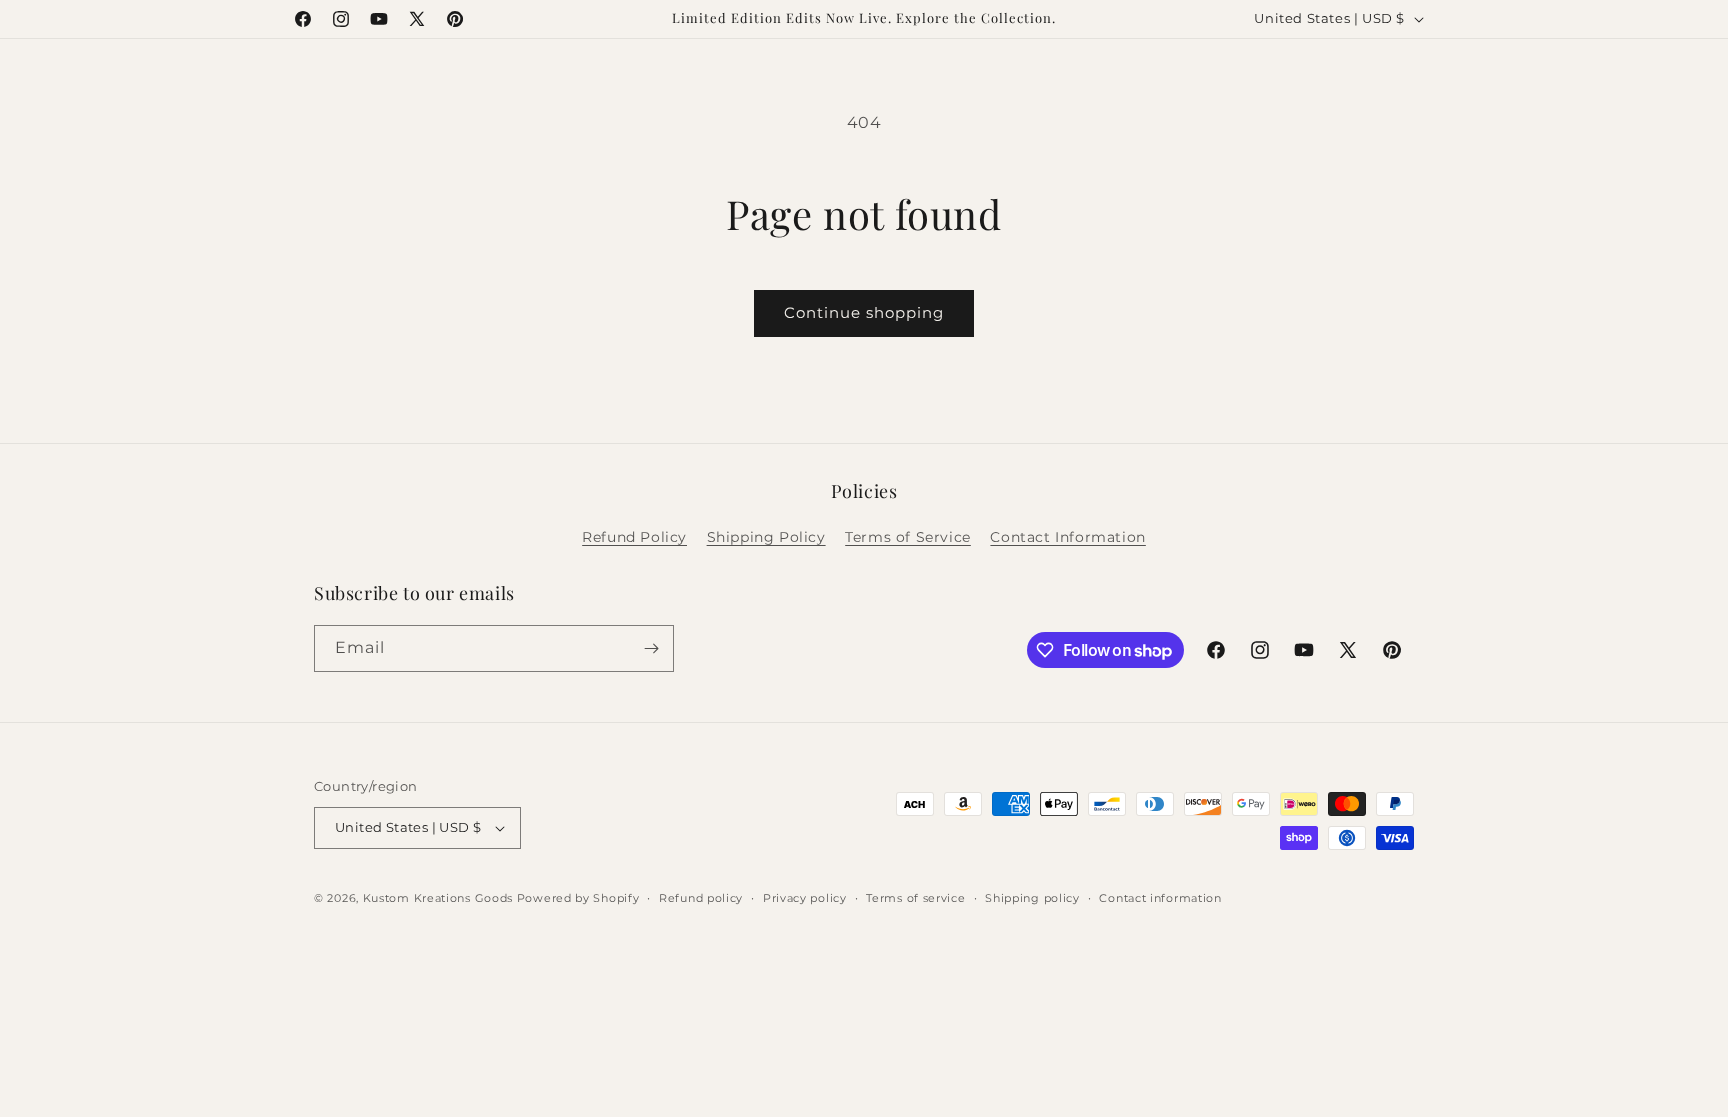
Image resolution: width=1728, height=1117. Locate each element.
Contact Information (1067, 537)
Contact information (1160, 898)
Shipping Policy (766, 537)
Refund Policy (634, 537)
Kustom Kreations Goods (438, 898)
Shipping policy (1032, 898)
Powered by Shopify (578, 898)
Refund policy (701, 898)
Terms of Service (908, 537)
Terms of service (915, 898)
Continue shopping (864, 312)
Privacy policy (805, 898)
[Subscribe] (651, 648)
